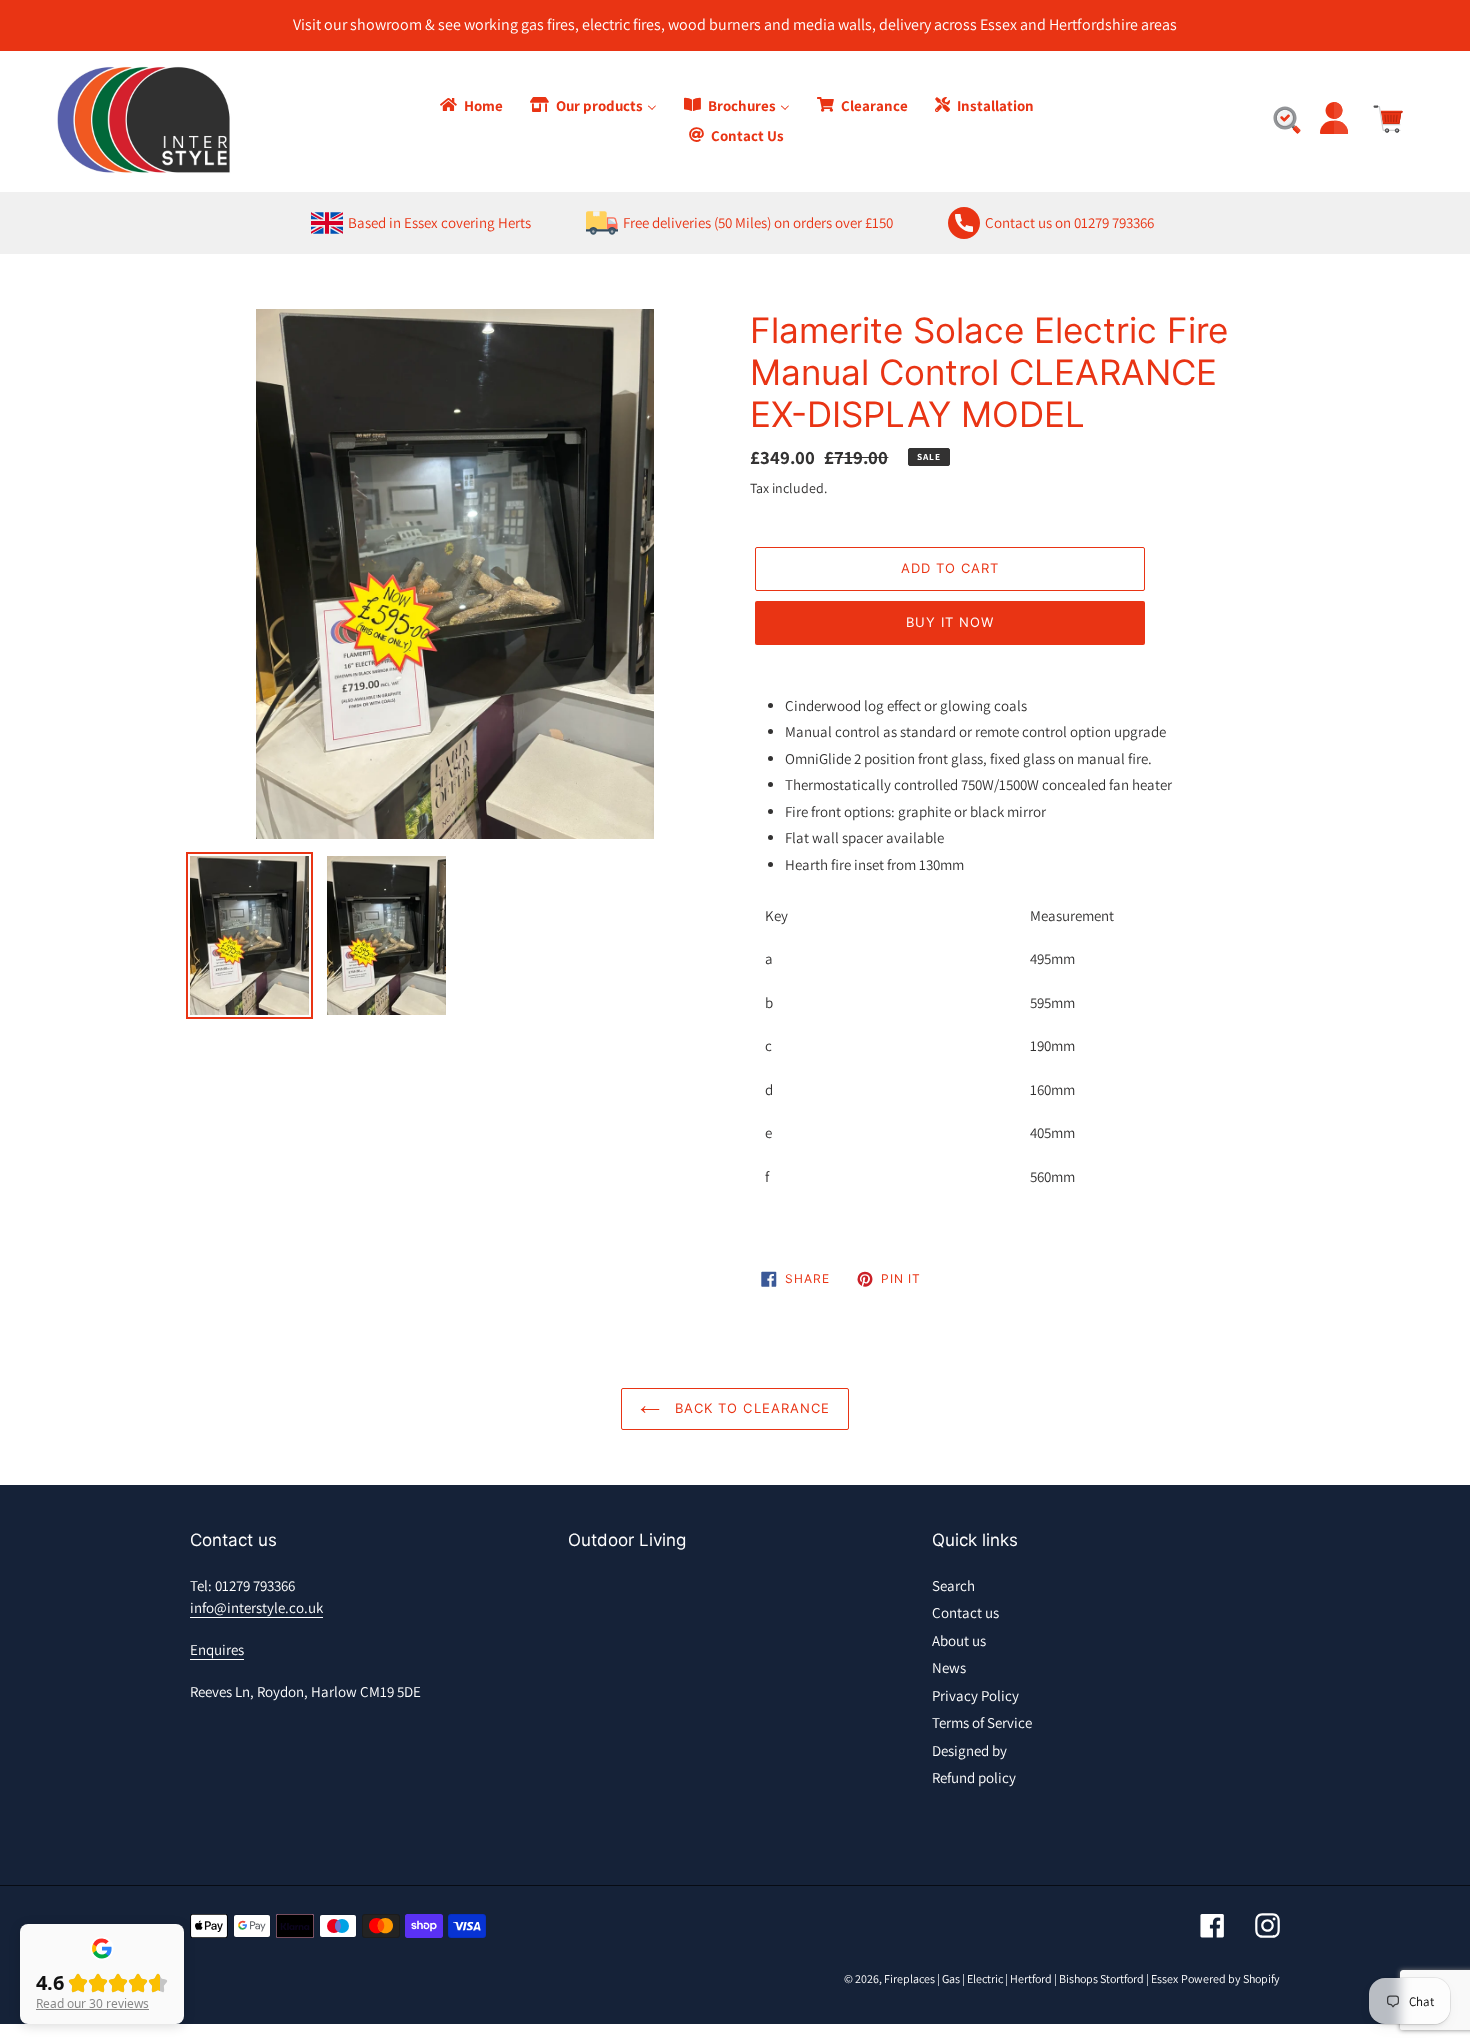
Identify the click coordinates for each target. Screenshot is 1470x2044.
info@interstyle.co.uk (256, 1607)
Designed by (969, 1750)
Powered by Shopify (1230, 1978)
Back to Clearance (750, 1408)
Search (953, 1585)
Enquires (217, 1649)
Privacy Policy (975, 1695)
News (949, 1667)
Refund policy (974, 1777)
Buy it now (950, 622)
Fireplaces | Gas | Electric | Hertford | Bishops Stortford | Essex (1031, 1978)
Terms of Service (982, 1722)
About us (959, 1640)
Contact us (965, 1612)
